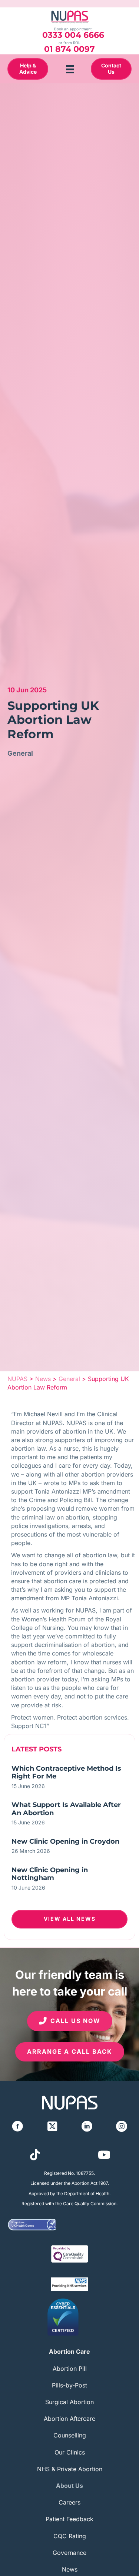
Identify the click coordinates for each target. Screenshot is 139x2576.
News (70, 2569)
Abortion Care (69, 2352)
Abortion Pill (70, 2369)
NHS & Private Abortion (70, 2469)
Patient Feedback (69, 2519)
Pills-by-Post (69, 2385)
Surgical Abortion (69, 2402)
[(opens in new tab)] (70, 2253)
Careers (69, 2502)
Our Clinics (70, 2452)
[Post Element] (69, 1779)
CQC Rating (70, 2536)
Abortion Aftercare (69, 2419)
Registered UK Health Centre (23, 2224)
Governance (69, 2553)
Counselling (70, 2435)
